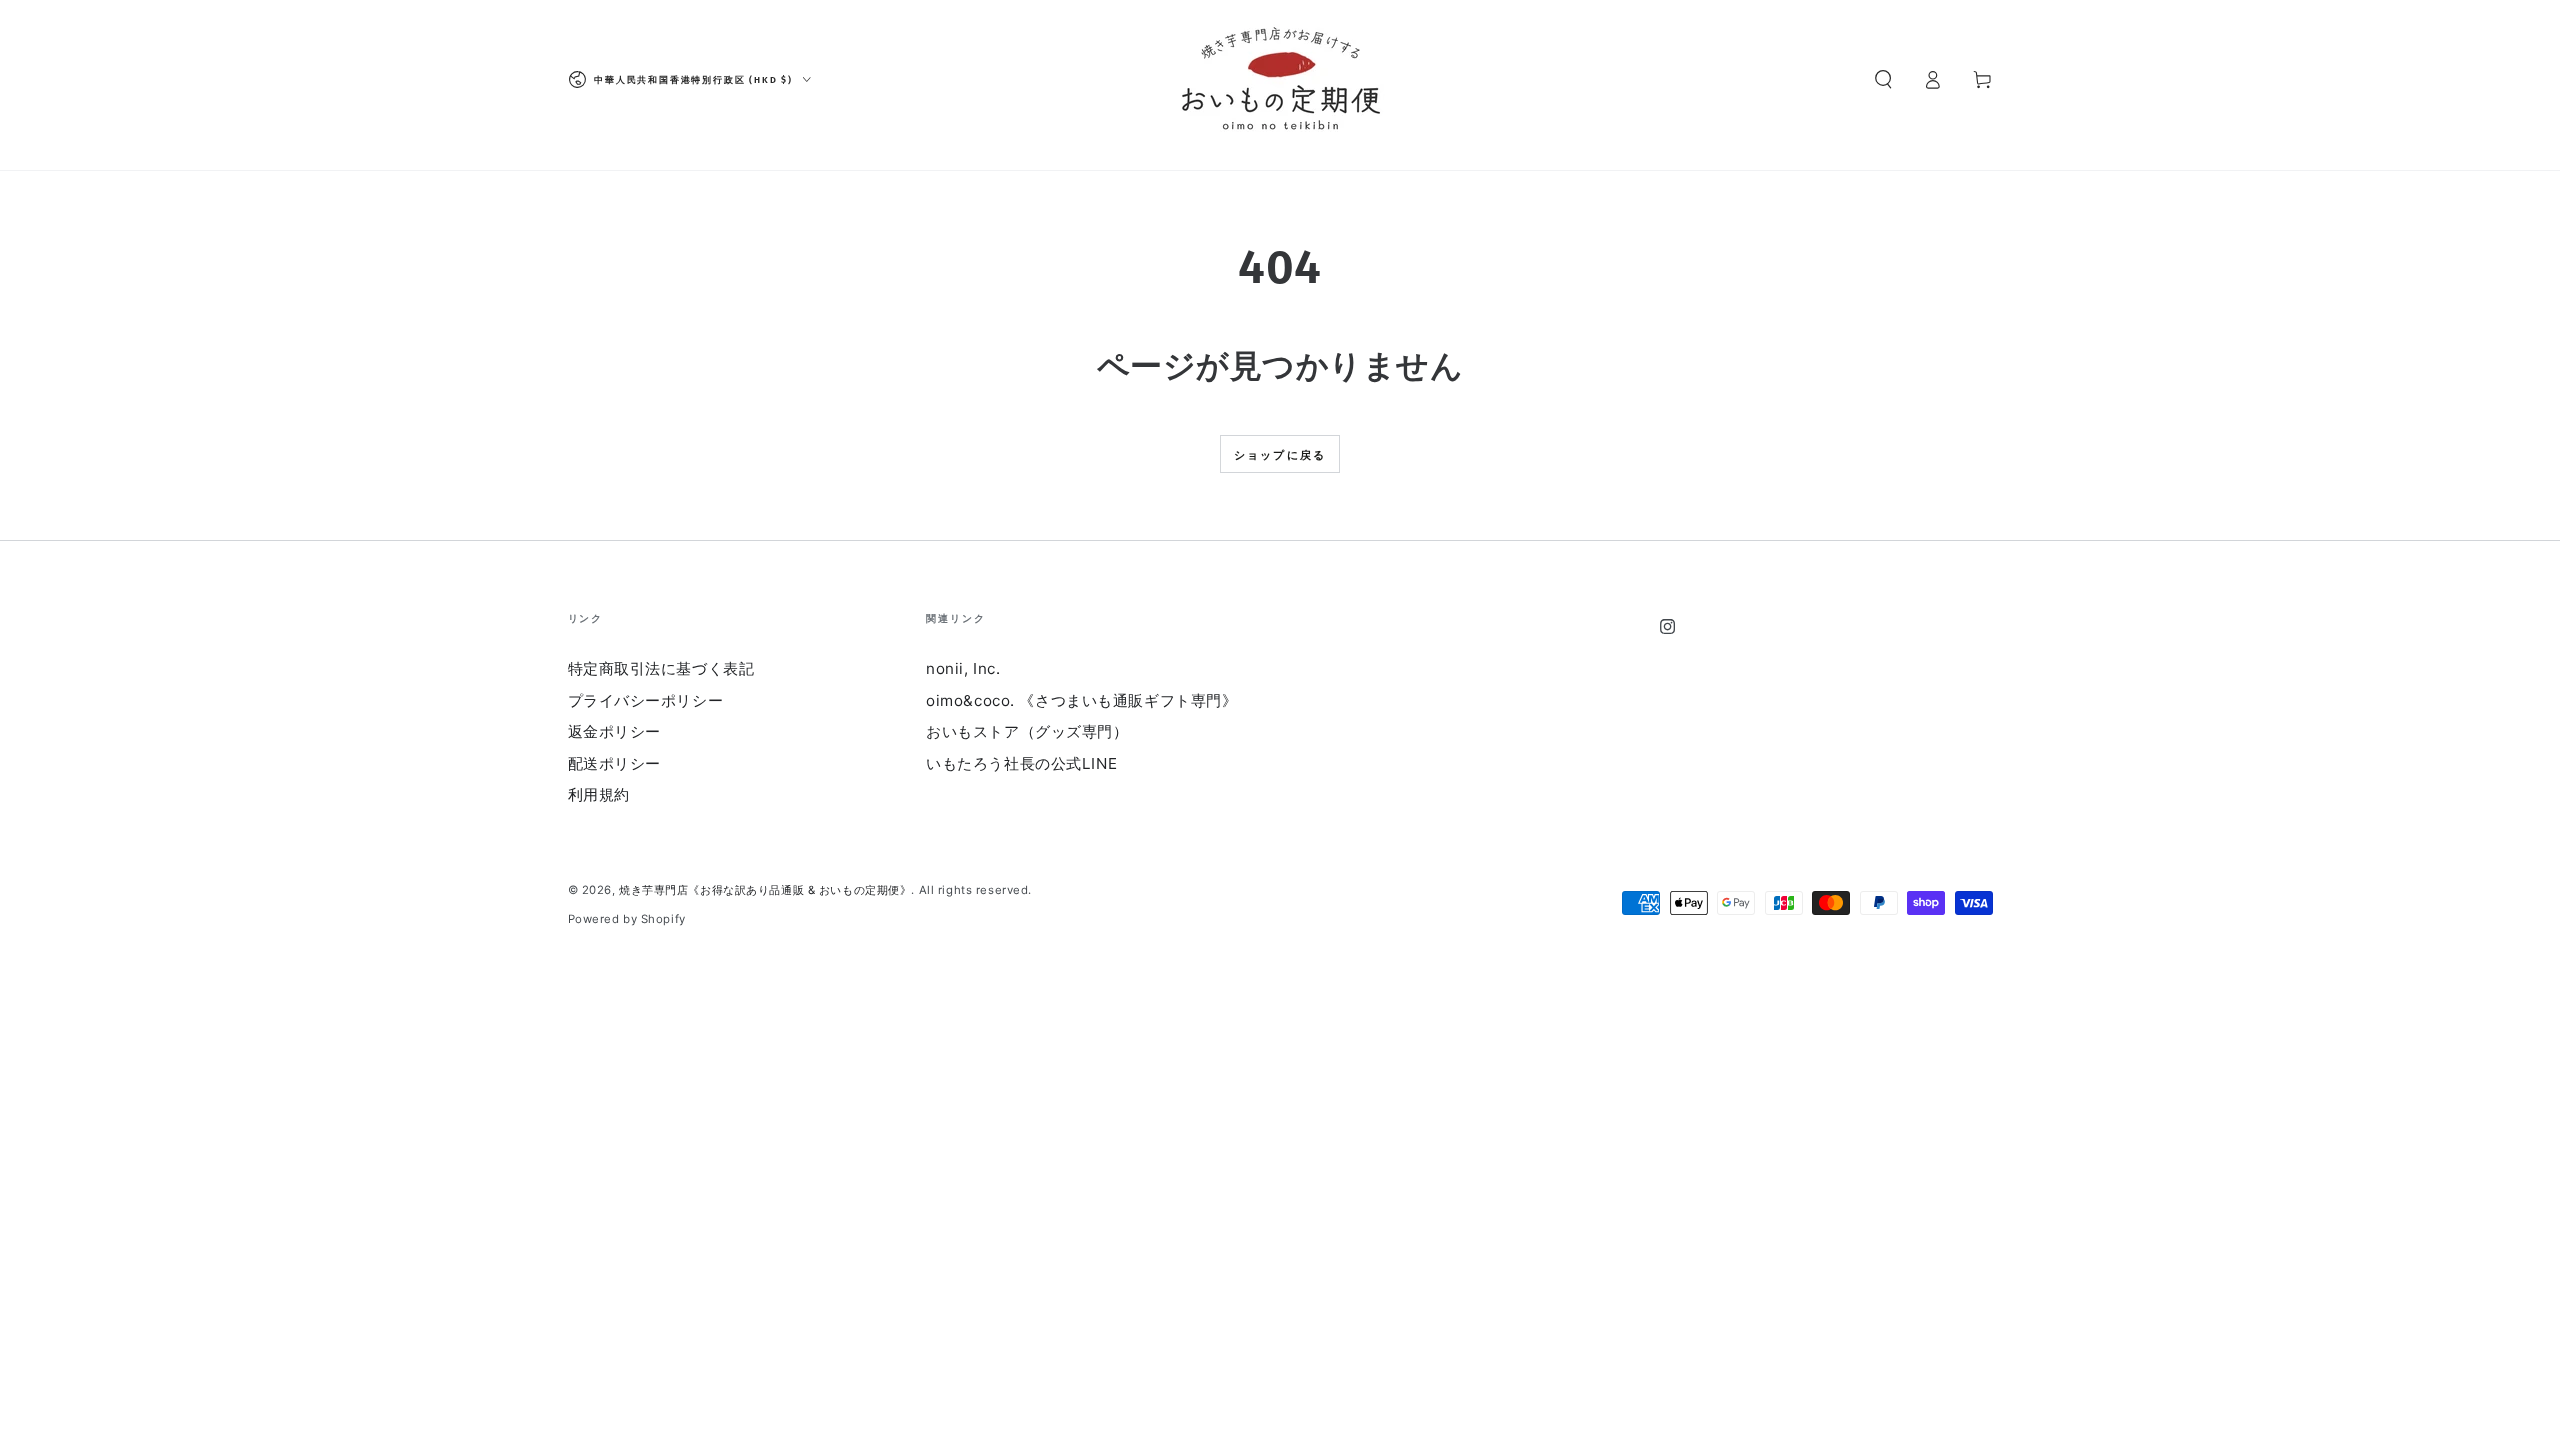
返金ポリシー (614, 731)
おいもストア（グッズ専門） (1027, 731)
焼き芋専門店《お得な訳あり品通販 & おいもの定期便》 (765, 890)
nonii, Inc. (963, 668)
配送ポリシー (614, 763)
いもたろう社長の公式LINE (1021, 763)
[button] (1883, 80)
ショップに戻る (1280, 455)
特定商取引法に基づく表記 (661, 668)
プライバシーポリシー (646, 700)
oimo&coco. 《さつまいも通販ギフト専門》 (1081, 700)
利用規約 (599, 794)
